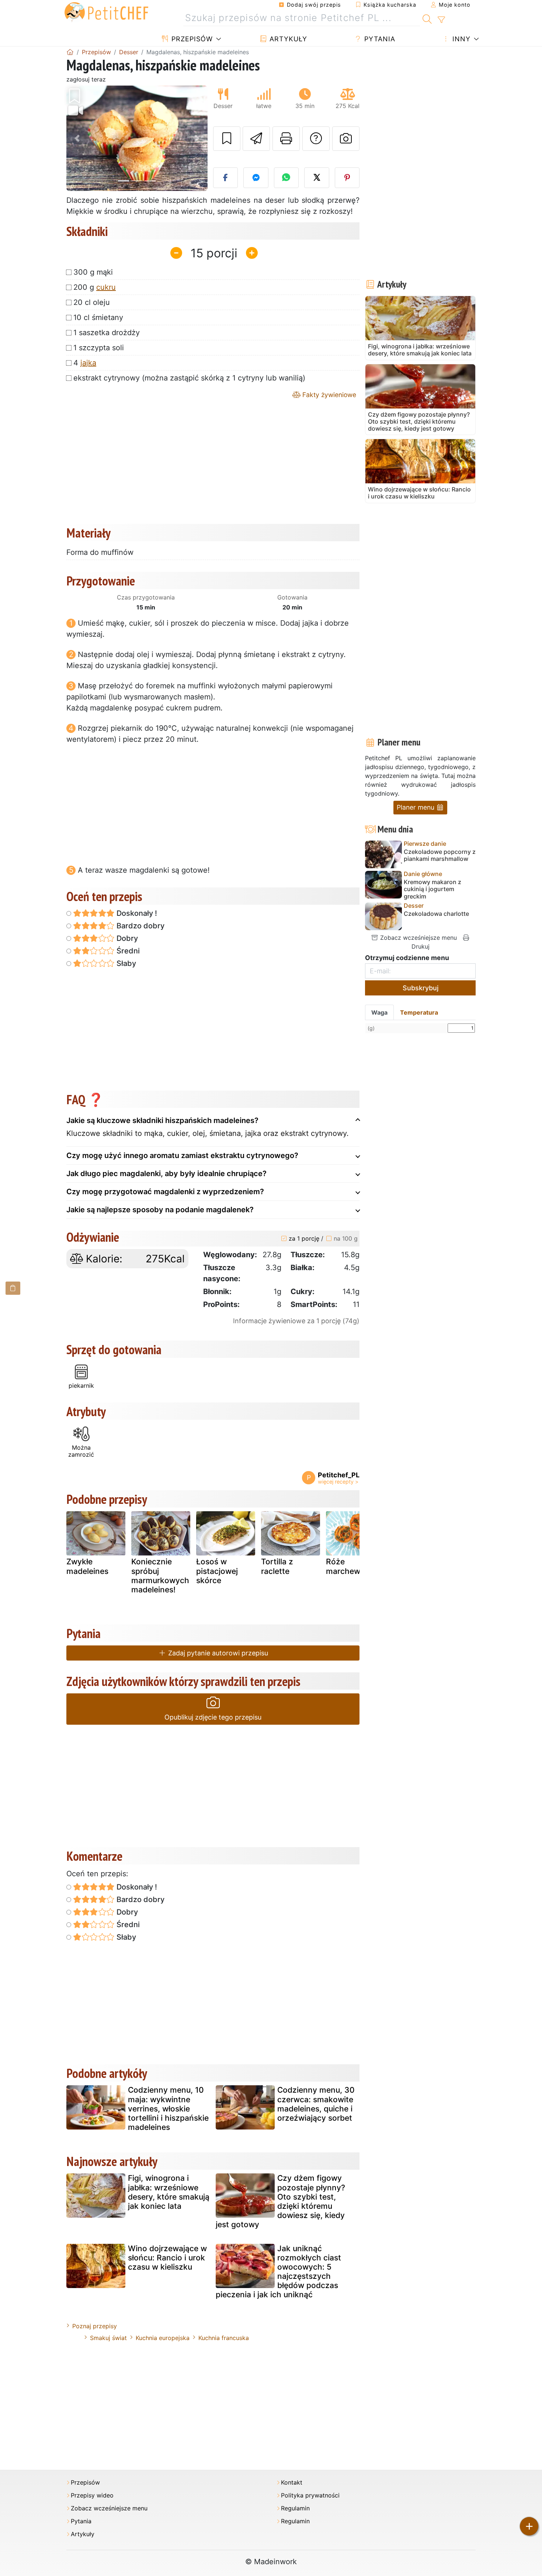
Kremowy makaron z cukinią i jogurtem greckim (432, 889)
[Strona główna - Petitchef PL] (70, 52)
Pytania (379, 39)
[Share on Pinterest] (347, 178)
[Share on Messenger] (256, 178)
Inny (460, 39)
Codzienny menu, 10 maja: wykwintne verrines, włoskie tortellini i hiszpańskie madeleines (168, 2109)
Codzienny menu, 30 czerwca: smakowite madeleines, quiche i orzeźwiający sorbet (316, 2104)
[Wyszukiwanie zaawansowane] (441, 20)
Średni (127, 951)
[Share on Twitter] (317, 178)
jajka (88, 363)
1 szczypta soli (99, 348)
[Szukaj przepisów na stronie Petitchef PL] (427, 18)
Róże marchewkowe (353, 1566)
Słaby (125, 963)
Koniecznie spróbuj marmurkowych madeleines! (160, 1576)
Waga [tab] (379, 1012)
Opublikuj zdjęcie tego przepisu (213, 1717)
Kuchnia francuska (224, 2338)
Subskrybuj (421, 988)
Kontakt (292, 2483)
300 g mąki (93, 272)
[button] (77, 138)
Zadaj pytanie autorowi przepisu (217, 1653)
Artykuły (287, 39)
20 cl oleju (92, 302)
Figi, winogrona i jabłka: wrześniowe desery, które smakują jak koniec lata (169, 2192)
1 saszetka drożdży (107, 333)
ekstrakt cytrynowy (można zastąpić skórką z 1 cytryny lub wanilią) (189, 378)
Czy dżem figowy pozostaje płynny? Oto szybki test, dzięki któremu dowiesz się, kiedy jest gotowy (280, 2201)
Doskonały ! (136, 913)
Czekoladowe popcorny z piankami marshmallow (440, 855)
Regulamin (295, 2508)
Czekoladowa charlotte (436, 914)
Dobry (126, 938)
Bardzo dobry (140, 926)
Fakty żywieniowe (328, 395)
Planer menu (416, 807)
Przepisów (191, 39)
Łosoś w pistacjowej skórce (217, 1571)
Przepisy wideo (92, 2495)
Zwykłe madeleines (87, 1566)
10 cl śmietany (98, 317)
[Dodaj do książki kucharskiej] (227, 139)
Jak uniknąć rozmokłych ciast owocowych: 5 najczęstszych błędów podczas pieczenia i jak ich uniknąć (278, 2272)
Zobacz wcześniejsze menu (418, 938)
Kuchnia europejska (163, 2338)
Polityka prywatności (310, 2495)
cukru (106, 287)
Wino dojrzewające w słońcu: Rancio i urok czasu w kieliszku (167, 2258)
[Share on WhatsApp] (286, 178)
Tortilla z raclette (277, 1566)
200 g (95, 287)
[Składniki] (13, 1288)
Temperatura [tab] (419, 1012)
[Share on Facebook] (226, 178)
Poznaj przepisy (95, 2326)
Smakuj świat (108, 2338)
